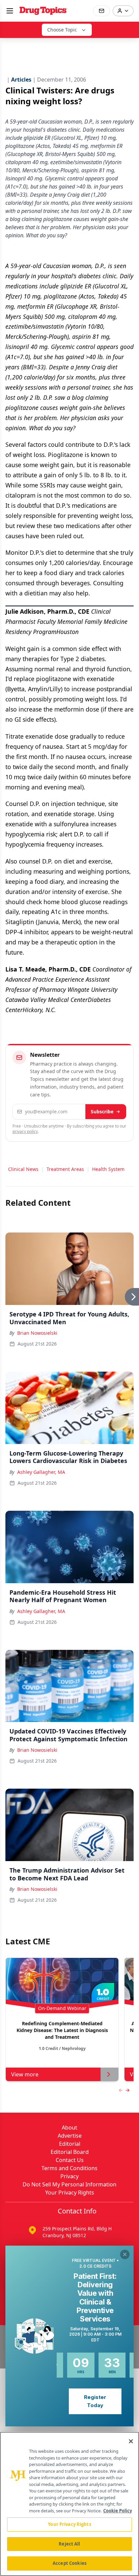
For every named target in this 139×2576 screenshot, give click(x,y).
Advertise (70, 2136)
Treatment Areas (65, 1169)
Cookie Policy (118, 2511)
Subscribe (102, 1111)
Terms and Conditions (69, 2168)
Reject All (69, 2544)
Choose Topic (62, 30)
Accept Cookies (69, 2563)
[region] (69, 2504)
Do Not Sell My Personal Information (69, 2184)
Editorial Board (70, 2152)
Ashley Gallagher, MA (41, 1472)
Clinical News (23, 1169)
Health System (108, 1169)
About (69, 2127)
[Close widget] (125, 2254)
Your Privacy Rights (70, 2192)
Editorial (70, 2144)
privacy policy (25, 1131)
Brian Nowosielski (37, 1333)
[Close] (131, 2441)
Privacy (69, 2176)
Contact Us (70, 2160)
